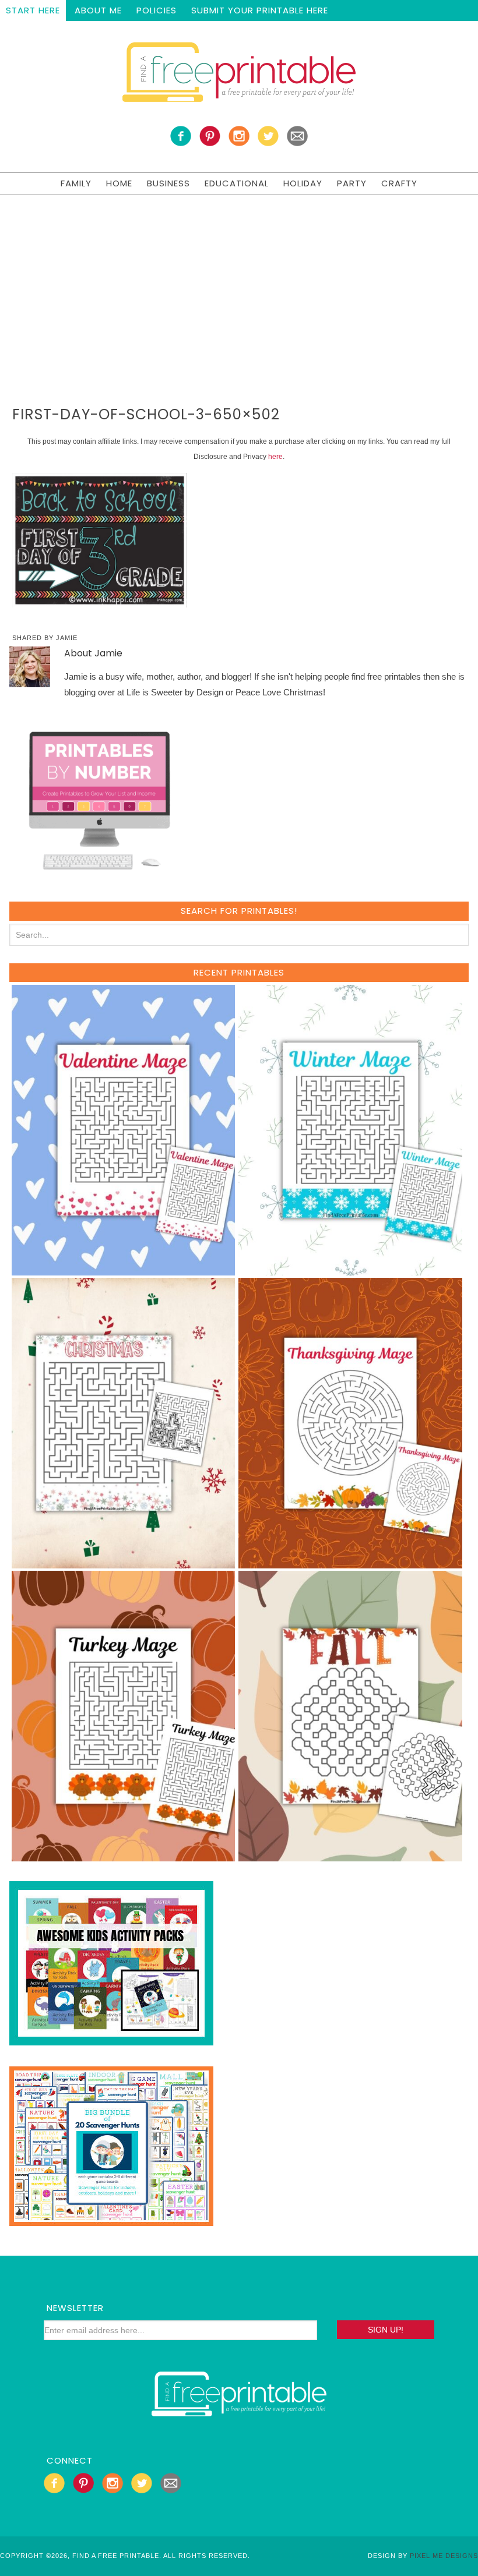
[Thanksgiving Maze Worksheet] (350, 1563)
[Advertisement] (239, 282)
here (275, 457)
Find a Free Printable (239, 75)
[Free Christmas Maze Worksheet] (124, 1563)
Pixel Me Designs (444, 2556)
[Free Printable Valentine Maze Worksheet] (124, 1270)
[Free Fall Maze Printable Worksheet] (350, 1856)
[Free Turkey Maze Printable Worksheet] (124, 1856)
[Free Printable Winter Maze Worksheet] (350, 1270)
